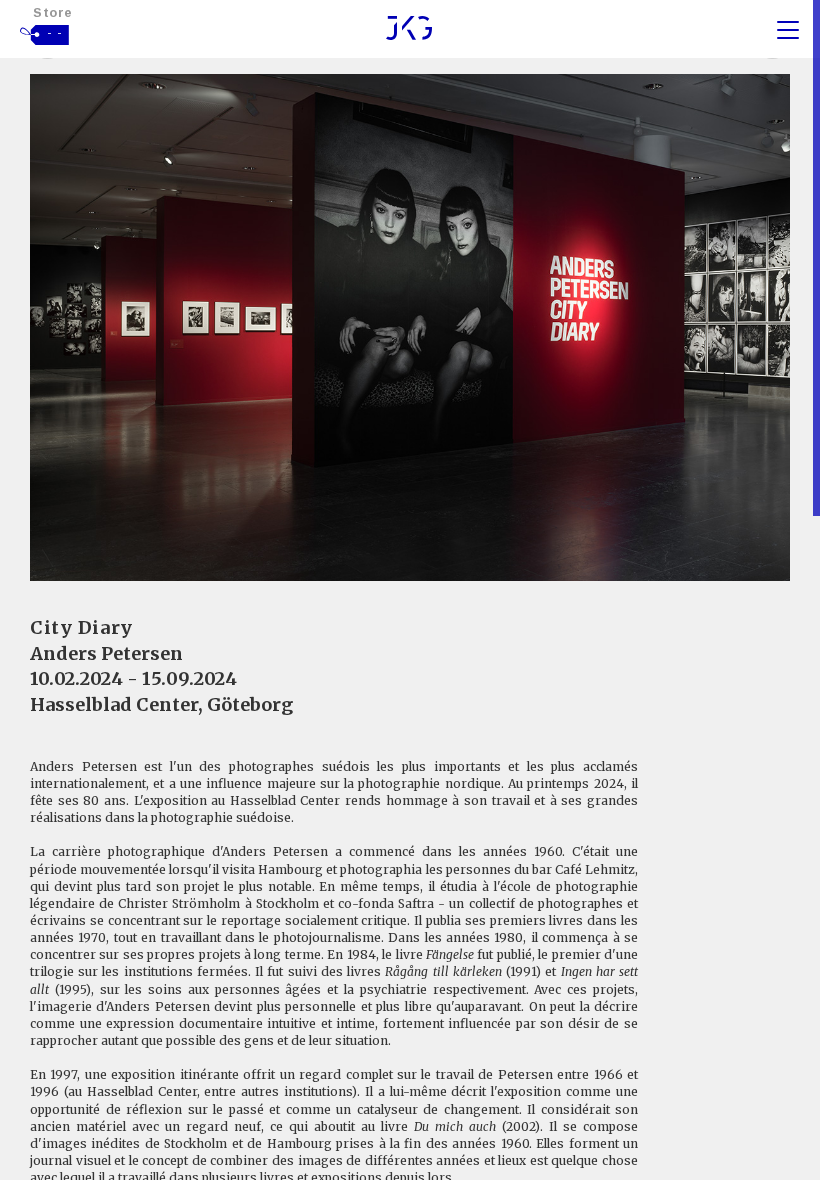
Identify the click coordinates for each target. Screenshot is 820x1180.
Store (53, 12)
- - (55, 33)
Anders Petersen (106, 653)
